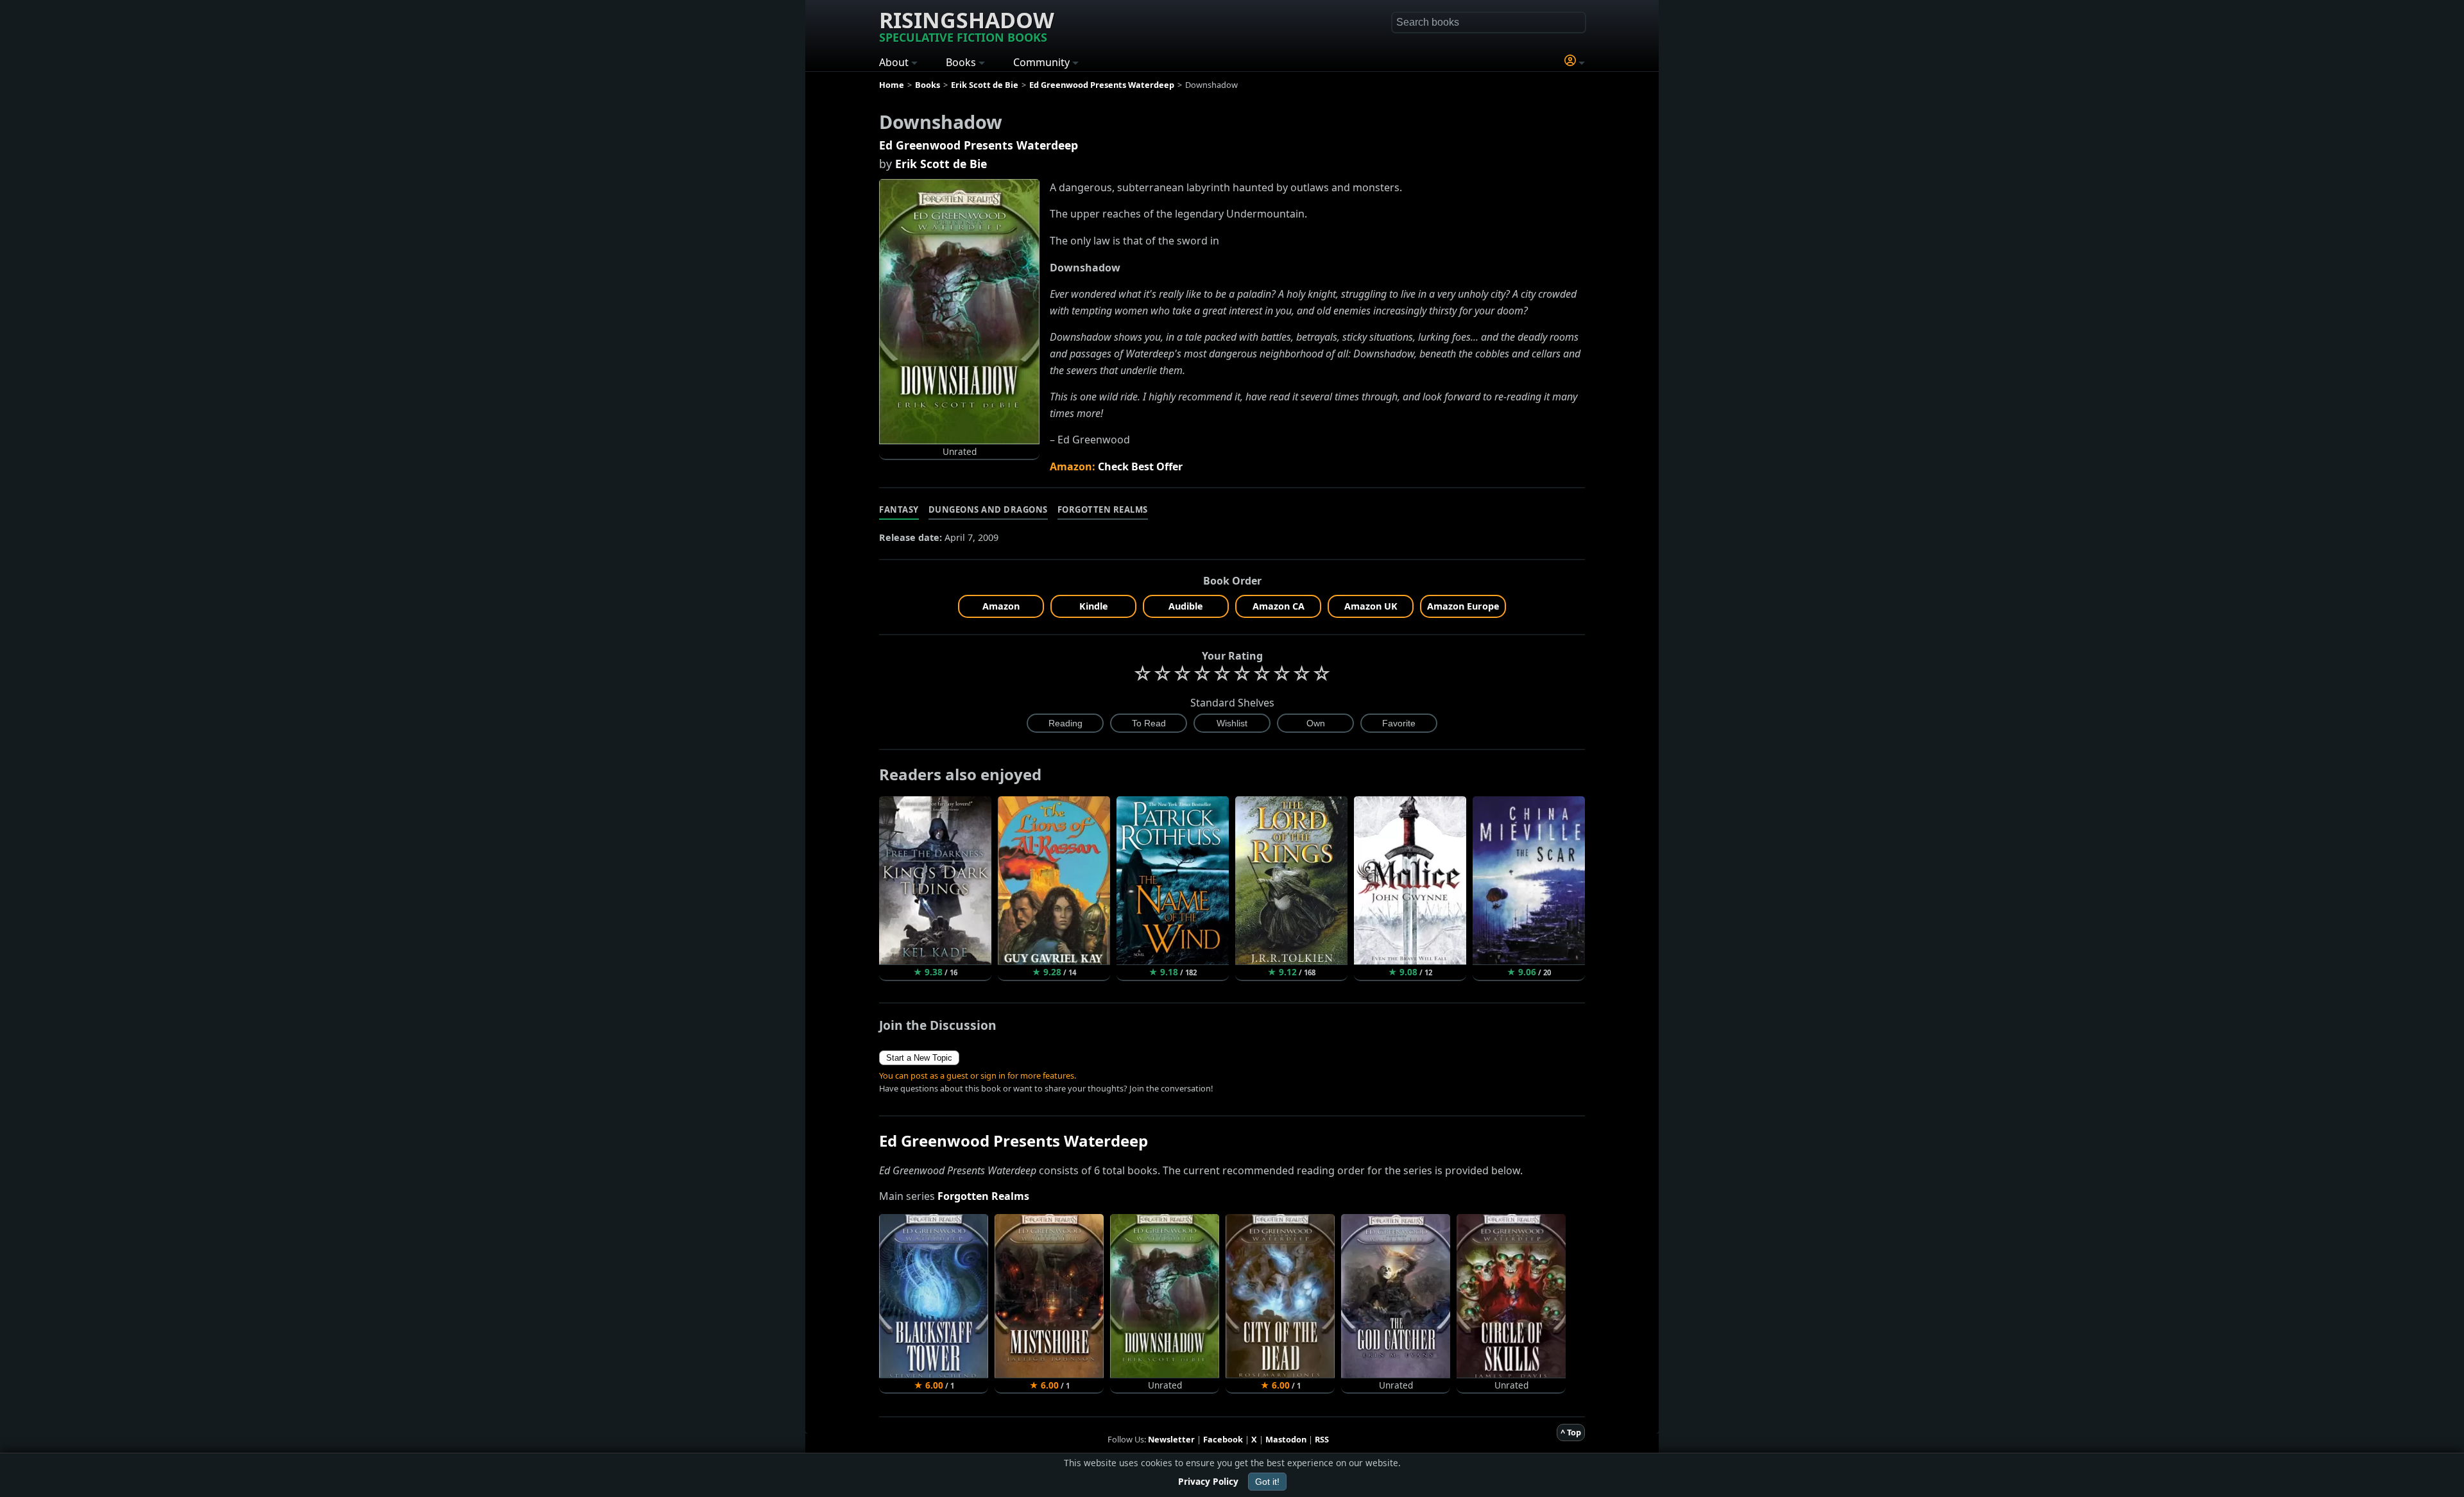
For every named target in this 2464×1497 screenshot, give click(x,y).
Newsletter (1171, 1439)
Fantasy (899, 509)
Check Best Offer (1140, 466)
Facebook (1223, 1439)
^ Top (1571, 1432)
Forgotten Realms (1103, 509)
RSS (1322, 1439)
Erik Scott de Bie (941, 164)
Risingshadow (967, 25)
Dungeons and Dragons (988, 509)
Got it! (1267, 1482)
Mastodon (1286, 1439)
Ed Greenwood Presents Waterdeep (979, 145)
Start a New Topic (919, 1058)
